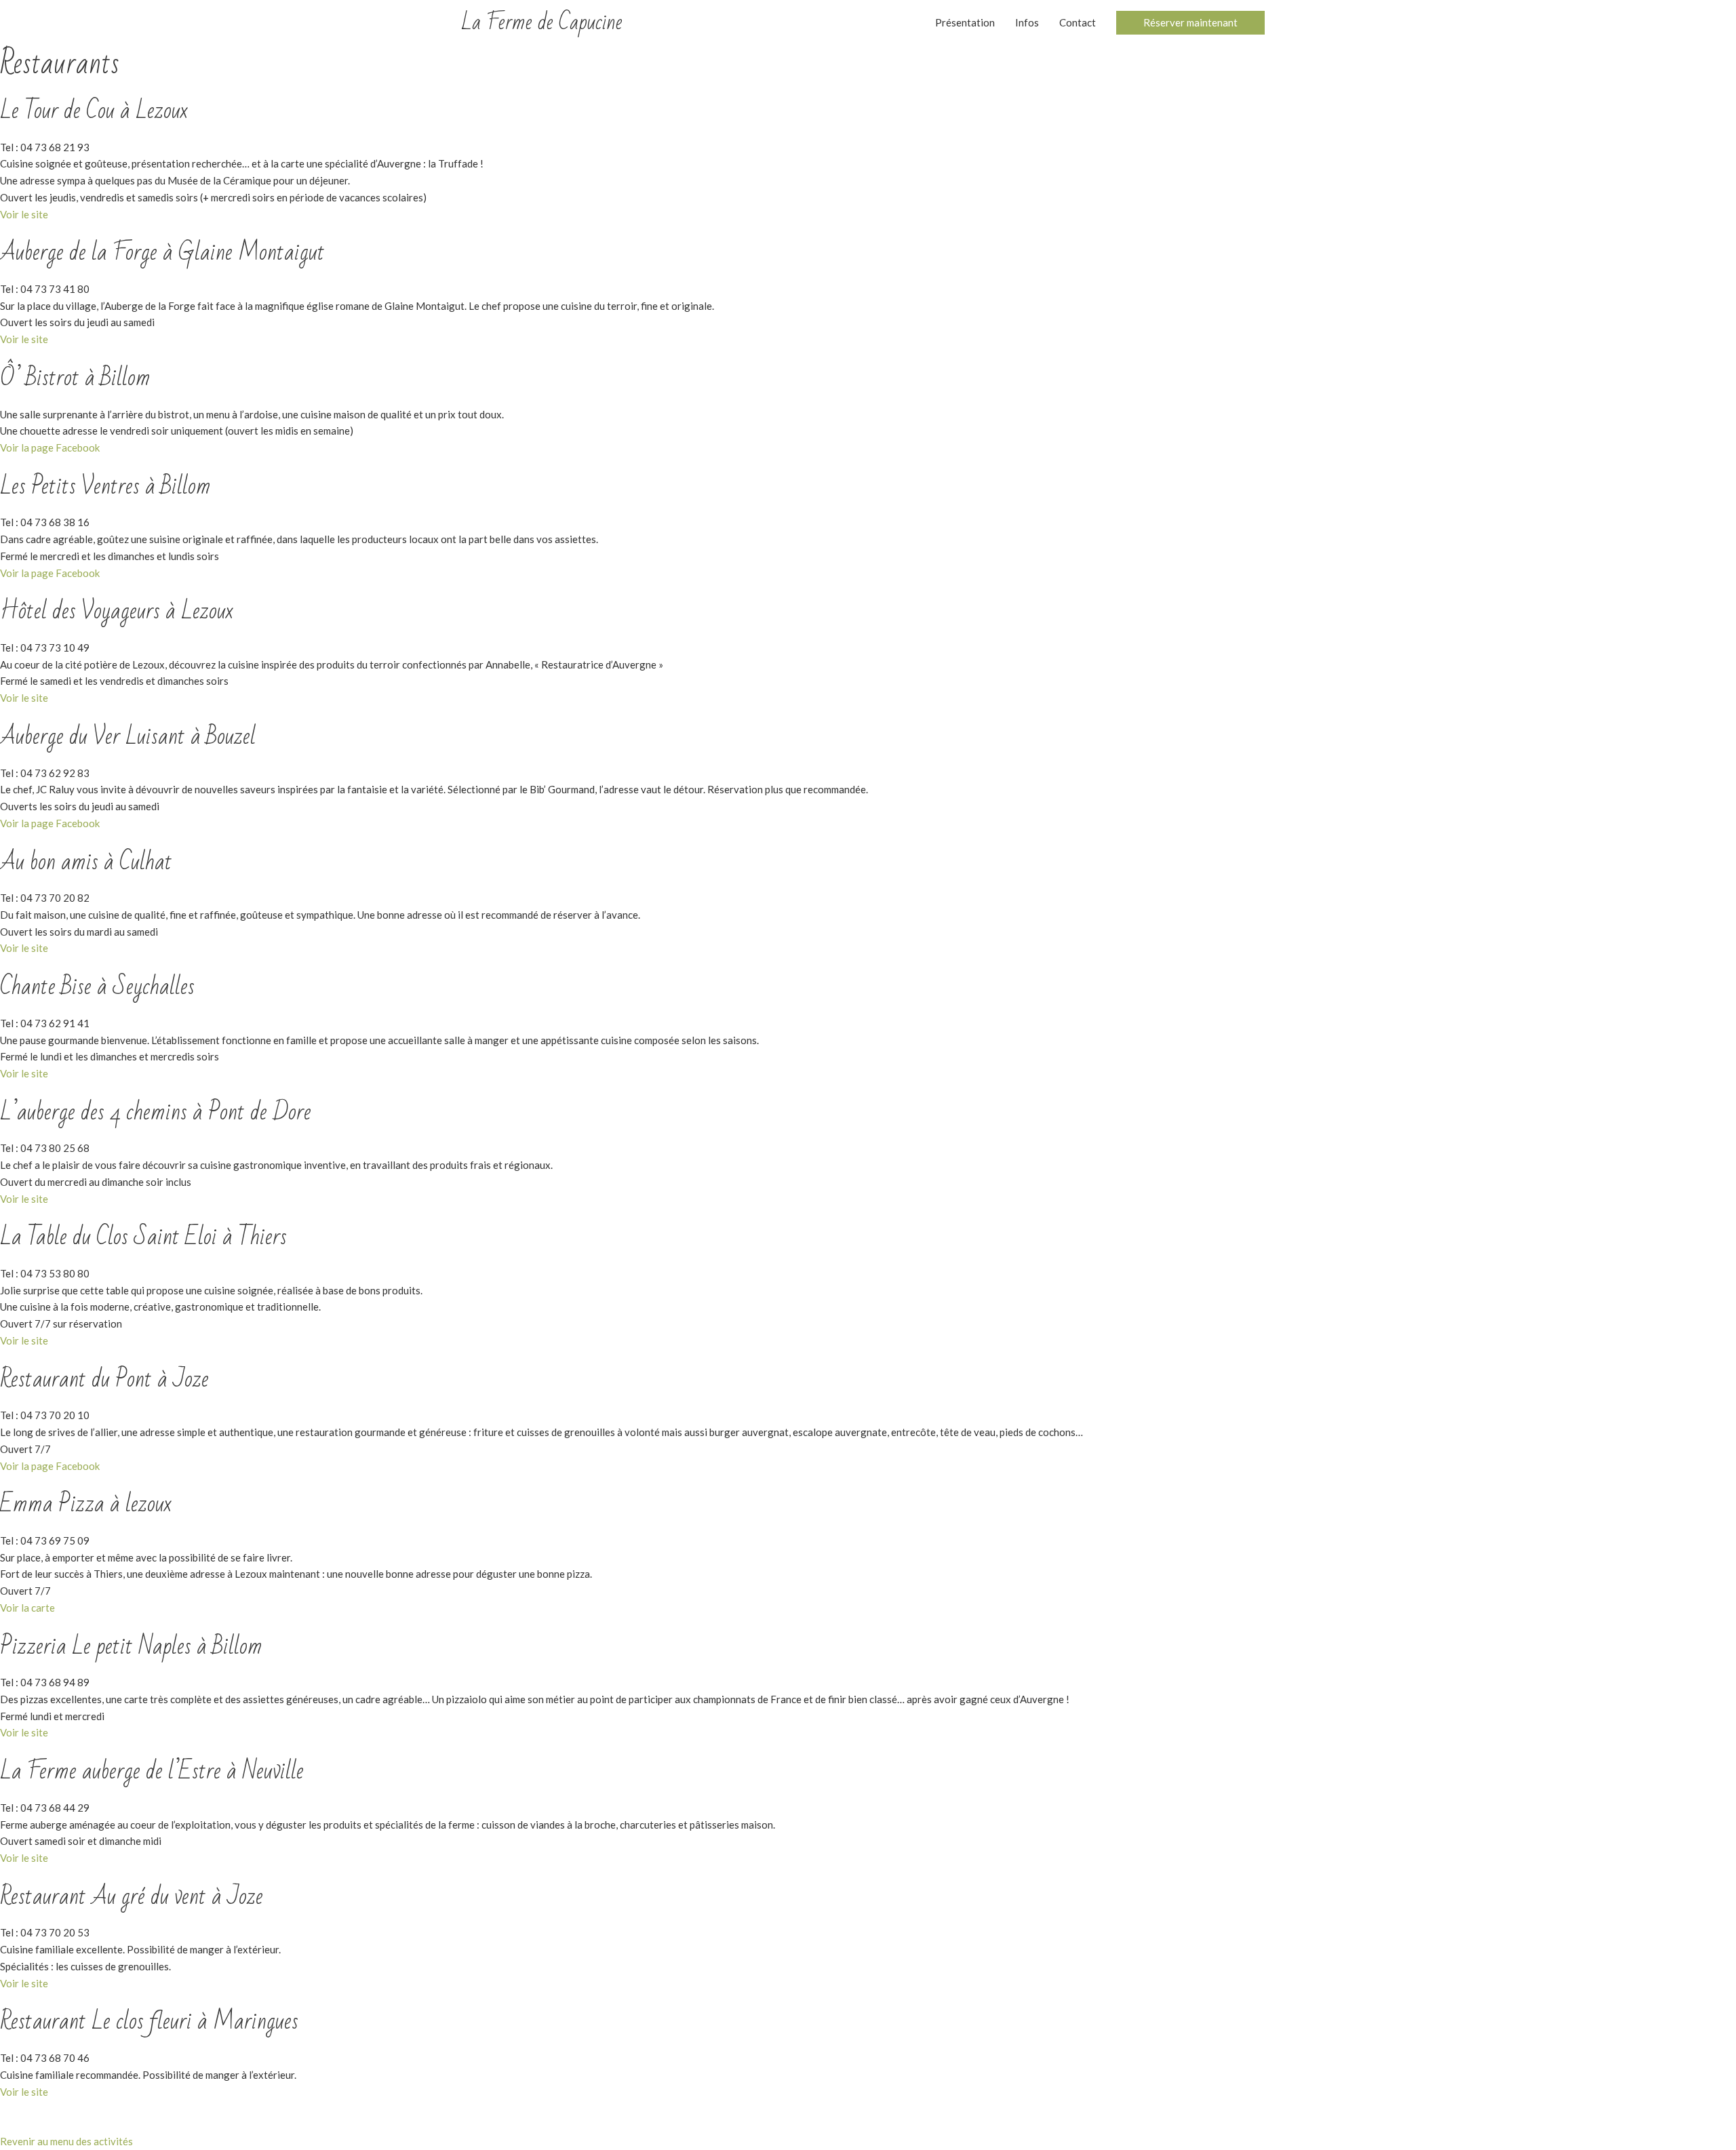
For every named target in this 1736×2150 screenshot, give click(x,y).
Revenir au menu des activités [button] (66, 2141)
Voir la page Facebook (50, 447)
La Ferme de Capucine (542, 22)
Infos (1027, 22)
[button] (1190, 23)
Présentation (965, 22)
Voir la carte (27, 1608)
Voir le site (24, 214)
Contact (1078, 22)
